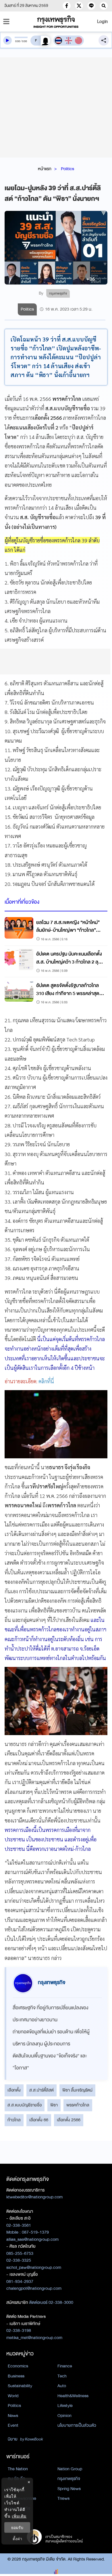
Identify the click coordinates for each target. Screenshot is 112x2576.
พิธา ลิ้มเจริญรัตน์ (77, 2090)
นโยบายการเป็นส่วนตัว (77, 2425)
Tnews (63, 2498)
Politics (67, 169)
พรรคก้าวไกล (78, 2105)
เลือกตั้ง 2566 (69, 2120)
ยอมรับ (17, 2527)
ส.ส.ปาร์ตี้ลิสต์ (41, 2090)
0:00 (18, 41)
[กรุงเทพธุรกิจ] (56, 22)
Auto (62, 2386)
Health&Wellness (73, 2396)
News (13, 2416)
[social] (67, 6)
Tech (62, 2376)
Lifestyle (65, 2406)
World (13, 2396)
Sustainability (20, 2386)
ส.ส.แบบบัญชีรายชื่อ (25, 2105)
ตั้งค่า (17, 2539)
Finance (65, 2366)
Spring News (69, 2489)
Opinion (64, 2416)
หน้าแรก (45, 169)
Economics (18, 2366)
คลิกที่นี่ (46, 1381)
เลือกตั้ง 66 (39, 2120)
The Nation (18, 2469)
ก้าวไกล (14, 2120)
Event (13, 2425)
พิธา (54, 2105)
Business (16, 2376)
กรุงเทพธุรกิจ (69, 2479)
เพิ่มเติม (19, 2516)
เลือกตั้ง (14, 2090)
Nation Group (70, 2469)
